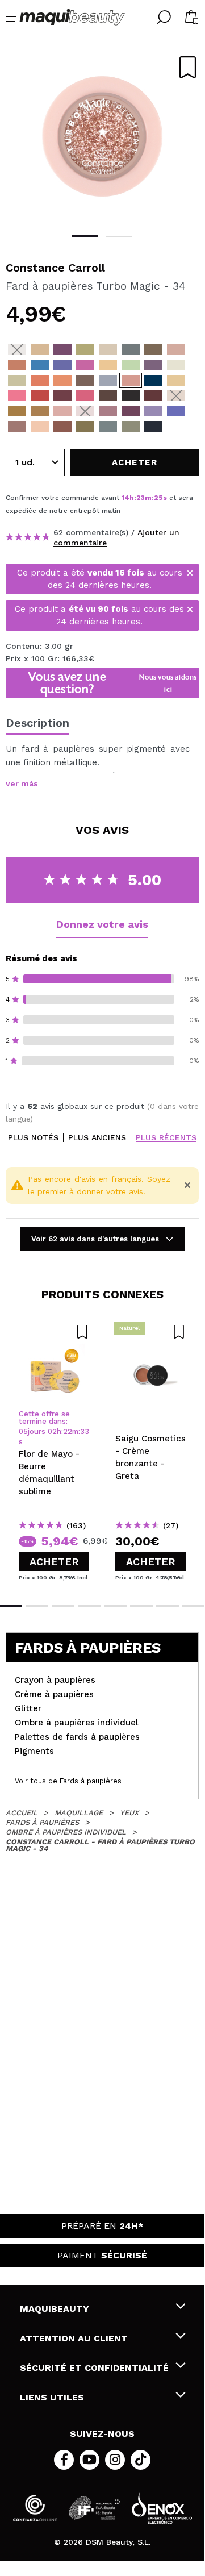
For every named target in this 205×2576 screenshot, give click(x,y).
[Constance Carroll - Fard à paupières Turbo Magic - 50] (85, 426)
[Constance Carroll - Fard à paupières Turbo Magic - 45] (153, 411)
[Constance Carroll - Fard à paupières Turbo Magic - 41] (62, 411)
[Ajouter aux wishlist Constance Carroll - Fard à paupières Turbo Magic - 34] (188, 67)
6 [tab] (141, 1606)
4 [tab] (89, 1606)
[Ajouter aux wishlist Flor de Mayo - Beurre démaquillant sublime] (54, 1332)
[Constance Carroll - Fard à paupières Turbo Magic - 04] (85, 350)
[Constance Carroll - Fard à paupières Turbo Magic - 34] (131, 380)
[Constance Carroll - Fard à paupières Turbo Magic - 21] (40, 380)
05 (23, 1431)
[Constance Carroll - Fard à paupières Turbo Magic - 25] (131, 396)
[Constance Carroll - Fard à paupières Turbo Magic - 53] (153, 426)
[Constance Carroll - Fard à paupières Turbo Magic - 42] (85, 411)
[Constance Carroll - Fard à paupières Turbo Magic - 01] (17, 350)
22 (68, 1431)
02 (52, 1431)
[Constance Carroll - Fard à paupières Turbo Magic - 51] (108, 426)
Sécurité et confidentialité (94, 2368)
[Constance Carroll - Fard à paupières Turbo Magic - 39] (40, 411)
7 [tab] (168, 1606)
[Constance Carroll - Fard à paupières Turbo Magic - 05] (108, 350)
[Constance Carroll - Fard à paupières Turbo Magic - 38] (17, 411)
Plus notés (33, 1138)
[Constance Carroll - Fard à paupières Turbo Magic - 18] (153, 365)
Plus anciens (97, 1138)
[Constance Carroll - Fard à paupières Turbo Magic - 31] (17, 396)
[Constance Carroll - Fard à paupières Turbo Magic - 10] (17, 365)
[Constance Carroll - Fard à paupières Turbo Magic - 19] (176, 365)
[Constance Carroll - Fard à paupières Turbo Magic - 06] (131, 350)
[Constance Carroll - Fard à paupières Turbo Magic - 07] (153, 350)
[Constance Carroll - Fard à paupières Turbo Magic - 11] (40, 365)
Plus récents (166, 1138)
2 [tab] (119, 237)
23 (141, 498)
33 (85, 1431)
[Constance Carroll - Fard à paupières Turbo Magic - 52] (131, 426)
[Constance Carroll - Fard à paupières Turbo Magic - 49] (62, 426)
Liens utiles (52, 2397)
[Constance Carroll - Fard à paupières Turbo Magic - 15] (131, 365)
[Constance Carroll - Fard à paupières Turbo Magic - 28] (62, 396)
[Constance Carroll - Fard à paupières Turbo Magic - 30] (40, 396)
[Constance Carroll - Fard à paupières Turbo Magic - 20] (17, 380)
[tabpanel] (102, 136)
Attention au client (74, 2338)
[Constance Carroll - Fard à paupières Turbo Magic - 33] (153, 380)
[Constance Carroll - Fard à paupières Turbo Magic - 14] (108, 365)
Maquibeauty (55, 2309)
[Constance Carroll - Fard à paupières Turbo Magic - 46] (176, 411)
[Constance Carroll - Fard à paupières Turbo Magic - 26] (108, 396)
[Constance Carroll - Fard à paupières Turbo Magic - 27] (85, 396)
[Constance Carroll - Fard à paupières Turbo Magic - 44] (131, 411)
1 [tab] (85, 236)
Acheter (54, 1562)
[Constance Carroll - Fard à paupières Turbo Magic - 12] (62, 365)
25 (158, 498)
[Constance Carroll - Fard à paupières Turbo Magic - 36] (153, 396)
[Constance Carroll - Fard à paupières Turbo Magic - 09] (176, 350)
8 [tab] (194, 1606)
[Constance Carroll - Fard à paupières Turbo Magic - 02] (40, 350)
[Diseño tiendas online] (162, 2508)
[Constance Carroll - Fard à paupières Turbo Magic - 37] (176, 396)
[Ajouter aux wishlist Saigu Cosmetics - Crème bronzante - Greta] (150, 1332)
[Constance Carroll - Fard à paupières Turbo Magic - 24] (108, 380)
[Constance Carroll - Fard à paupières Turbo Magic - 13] (85, 365)
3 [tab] (63, 1606)
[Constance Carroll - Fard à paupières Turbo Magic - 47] (17, 426)
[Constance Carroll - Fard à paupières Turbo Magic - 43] (108, 411)
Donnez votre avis (102, 924)
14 (125, 498)
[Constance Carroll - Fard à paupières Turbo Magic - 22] (62, 380)
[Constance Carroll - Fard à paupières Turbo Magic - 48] (40, 426)
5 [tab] (115, 1606)
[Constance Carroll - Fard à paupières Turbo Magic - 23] (85, 380)
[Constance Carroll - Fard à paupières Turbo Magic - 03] (62, 350)
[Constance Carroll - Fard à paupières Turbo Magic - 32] (176, 380)
